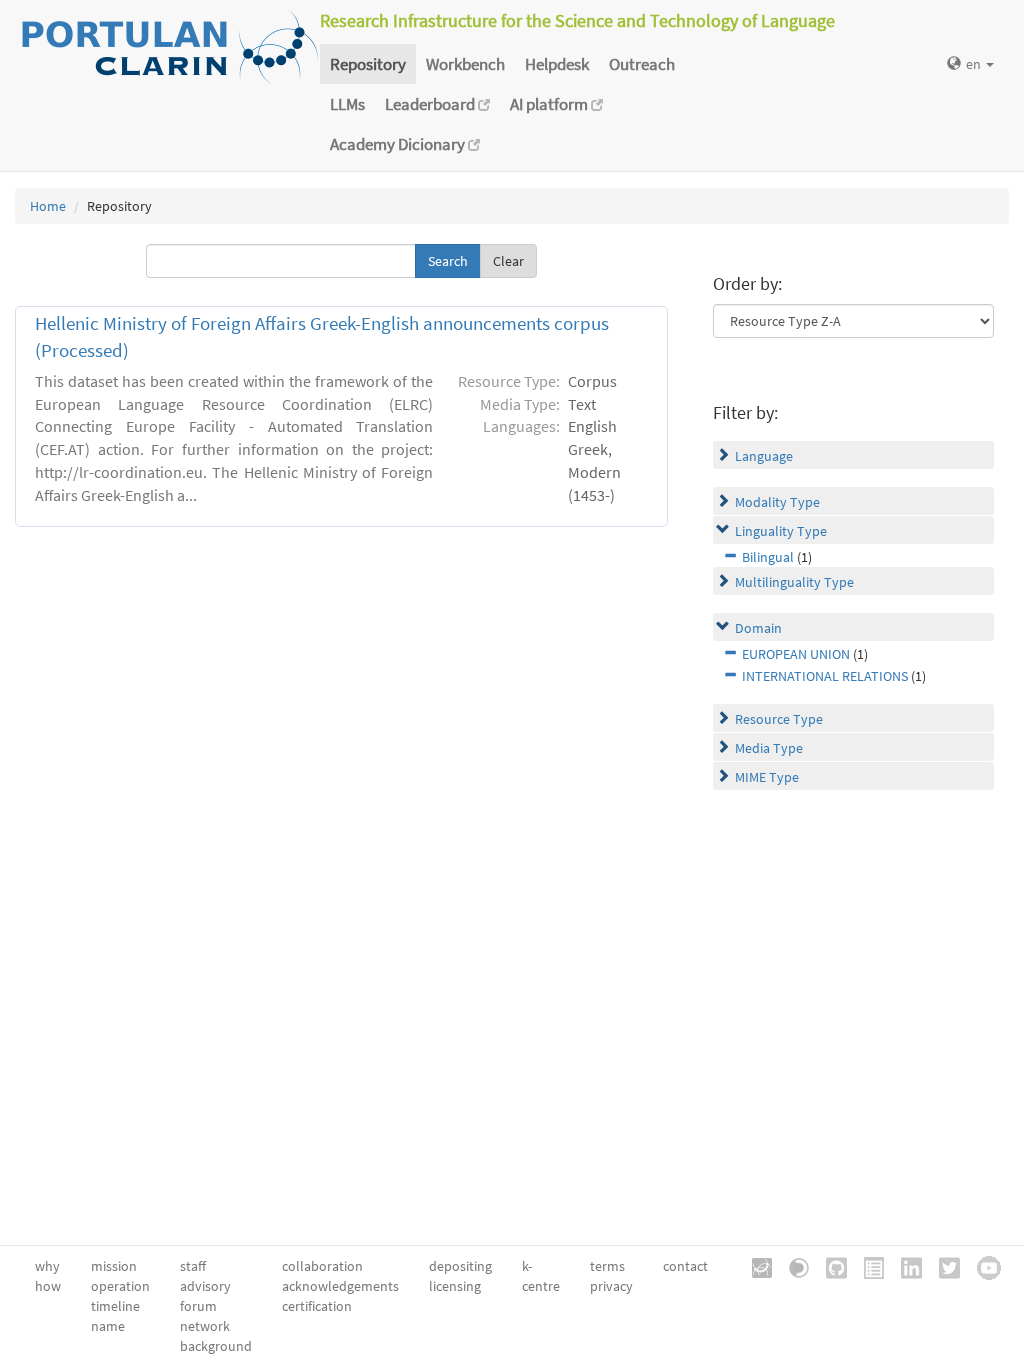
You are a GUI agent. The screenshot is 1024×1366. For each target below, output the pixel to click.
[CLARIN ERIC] (755, 1266)
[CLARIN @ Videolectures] (792, 1266)
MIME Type (767, 777)
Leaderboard (431, 104)
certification (317, 1306)
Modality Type (777, 502)
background (216, 1346)
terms (607, 1266)
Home (48, 206)
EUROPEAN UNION (796, 654)
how (48, 1286)
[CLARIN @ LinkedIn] (904, 1266)
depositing (460, 1266)
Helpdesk (557, 64)
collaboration (322, 1266)
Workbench (465, 64)
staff (193, 1266)
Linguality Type (781, 531)
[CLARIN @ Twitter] (942, 1266)
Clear (508, 261)
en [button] (975, 64)
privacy (611, 1286)
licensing (455, 1286)
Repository (368, 64)
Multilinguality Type (794, 582)
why (47, 1266)
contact (685, 1266)
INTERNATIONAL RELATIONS (825, 676)
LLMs (347, 104)
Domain (758, 628)
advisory (205, 1286)
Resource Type (779, 719)
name (108, 1326)
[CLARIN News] (867, 1266)
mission (114, 1266)
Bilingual (768, 557)
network (205, 1326)
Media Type (769, 748)
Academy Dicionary (399, 144)
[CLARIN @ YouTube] (982, 1266)
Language (764, 456)
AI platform (550, 104)
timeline (115, 1306)
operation (120, 1286)
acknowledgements (340, 1286)
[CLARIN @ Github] (829, 1266)
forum (198, 1306)
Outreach (642, 64)
